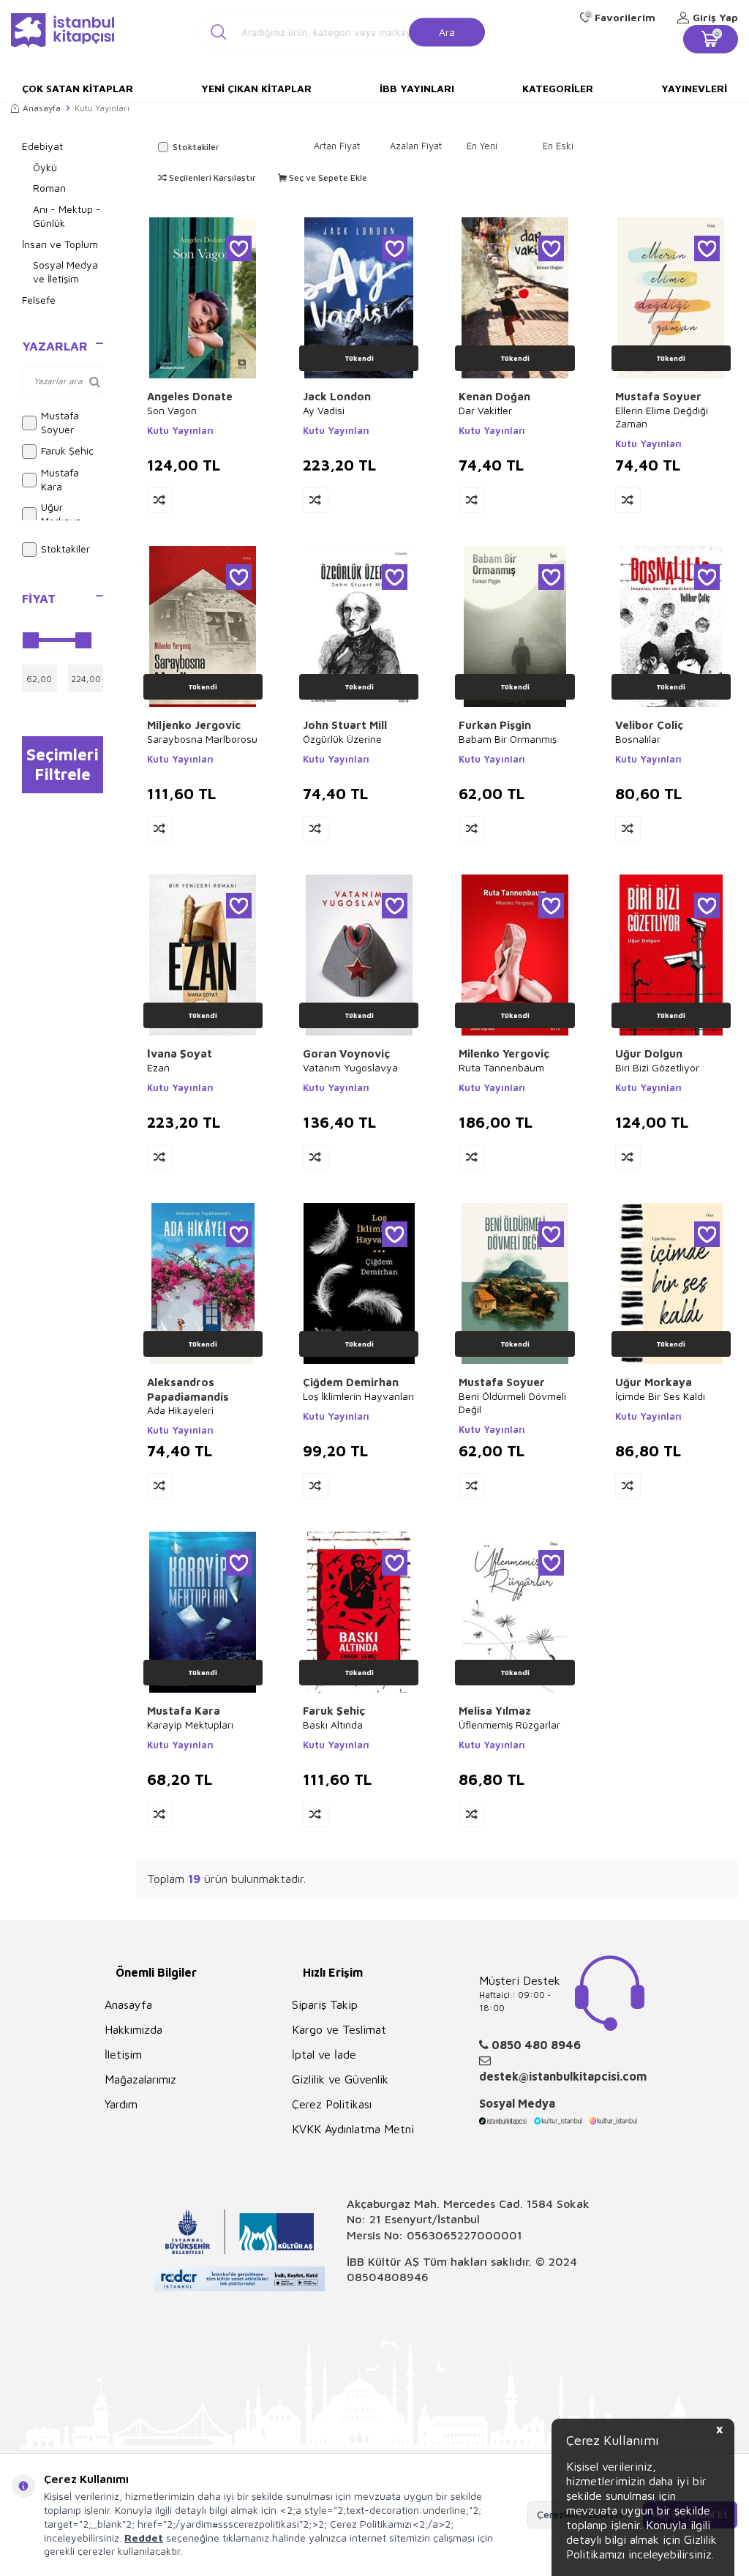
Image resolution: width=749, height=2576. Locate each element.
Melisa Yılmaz (495, 1711)
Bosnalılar (638, 739)
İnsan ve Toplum (60, 244)
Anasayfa (42, 108)
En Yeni (482, 146)
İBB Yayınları (417, 88)
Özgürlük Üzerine (342, 739)
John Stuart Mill (345, 725)
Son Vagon (172, 410)
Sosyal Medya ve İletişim (65, 272)
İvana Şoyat (180, 1053)
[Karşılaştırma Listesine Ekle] (160, 500)
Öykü (45, 167)
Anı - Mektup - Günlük (67, 216)
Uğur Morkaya (61, 514)
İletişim (123, 2054)
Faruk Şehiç (67, 450)
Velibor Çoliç (649, 725)
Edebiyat (42, 146)
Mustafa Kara (60, 479)
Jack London (337, 396)
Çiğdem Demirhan (351, 1382)
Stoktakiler (65, 548)
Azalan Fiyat (416, 146)
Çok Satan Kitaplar (78, 88)
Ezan (158, 1067)
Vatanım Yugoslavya (350, 1067)
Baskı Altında (333, 1725)
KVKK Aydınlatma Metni (353, 2129)
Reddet (144, 2538)
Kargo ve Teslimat (339, 2029)
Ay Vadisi (324, 410)
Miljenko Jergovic (194, 725)
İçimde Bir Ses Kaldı (660, 1396)
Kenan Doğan (494, 396)
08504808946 (388, 2277)
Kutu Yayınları (180, 430)
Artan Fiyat (337, 146)
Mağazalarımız (140, 2079)
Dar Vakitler (485, 410)
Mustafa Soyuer (60, 422)
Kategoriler (558, 88)
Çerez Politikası (332, 2104)
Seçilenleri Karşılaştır (211, 177)
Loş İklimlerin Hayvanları (358, 1396)
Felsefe (39, 300)
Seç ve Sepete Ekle (327, 177)
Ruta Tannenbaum (501, 1067)
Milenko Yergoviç (504, 1053)
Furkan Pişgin (495, 725)
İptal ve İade (324, 2054)
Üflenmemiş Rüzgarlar (509, 1725)
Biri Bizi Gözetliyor (657, 1067)
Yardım (121, 2104)
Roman (49, 188)
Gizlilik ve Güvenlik (340, 2079)
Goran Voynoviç (346, 1053)
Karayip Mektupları (190, 1725)
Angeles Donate (190, 396)
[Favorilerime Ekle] (239, 248)
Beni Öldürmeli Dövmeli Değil (512, 1403)
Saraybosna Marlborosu (202, 739)
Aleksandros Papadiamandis (188, 1389)
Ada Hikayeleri (180, 1410)
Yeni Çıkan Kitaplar (256, 88)
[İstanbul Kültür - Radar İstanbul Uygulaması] (240, 2281)
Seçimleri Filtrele (63, 764)
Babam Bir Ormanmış (508, 739)
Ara (447, 31)
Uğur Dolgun (649, 1053)
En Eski (558, 146)
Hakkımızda (133, 2029)
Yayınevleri (694, 88)
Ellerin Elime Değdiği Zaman (662, 417)
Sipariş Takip (325, 2004)
